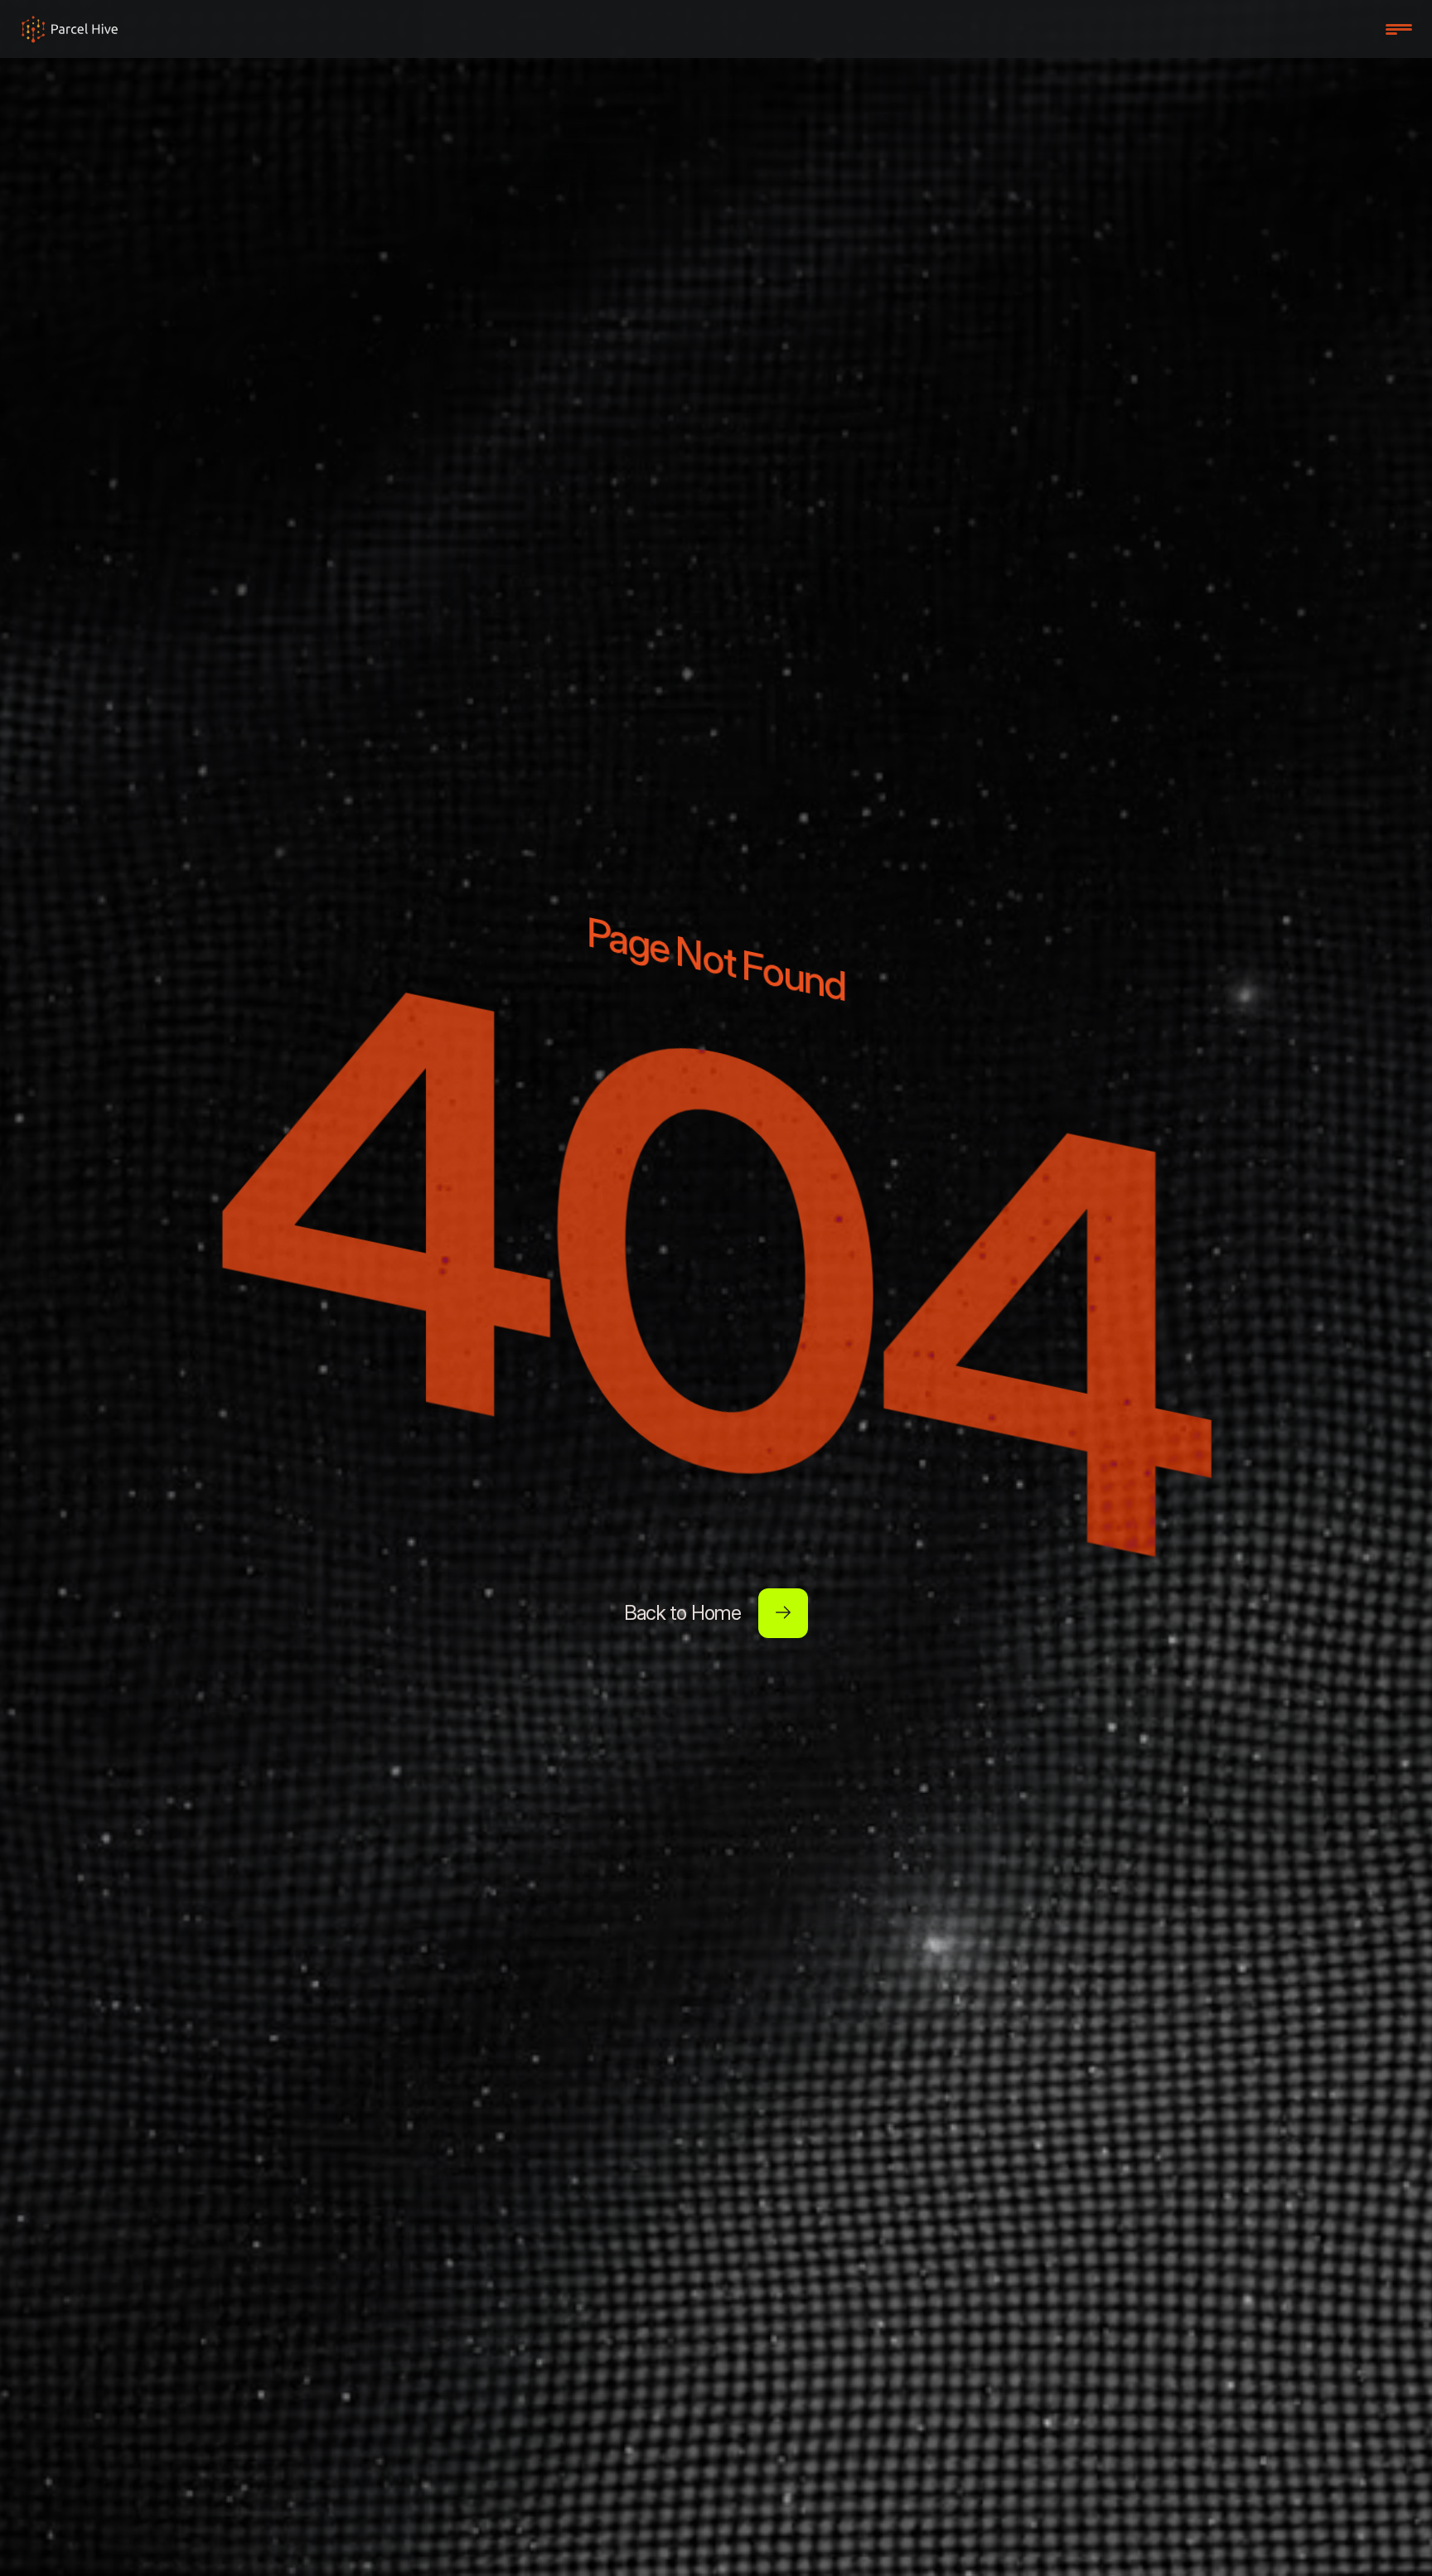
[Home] (70, 29)
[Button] (783, 1613)
